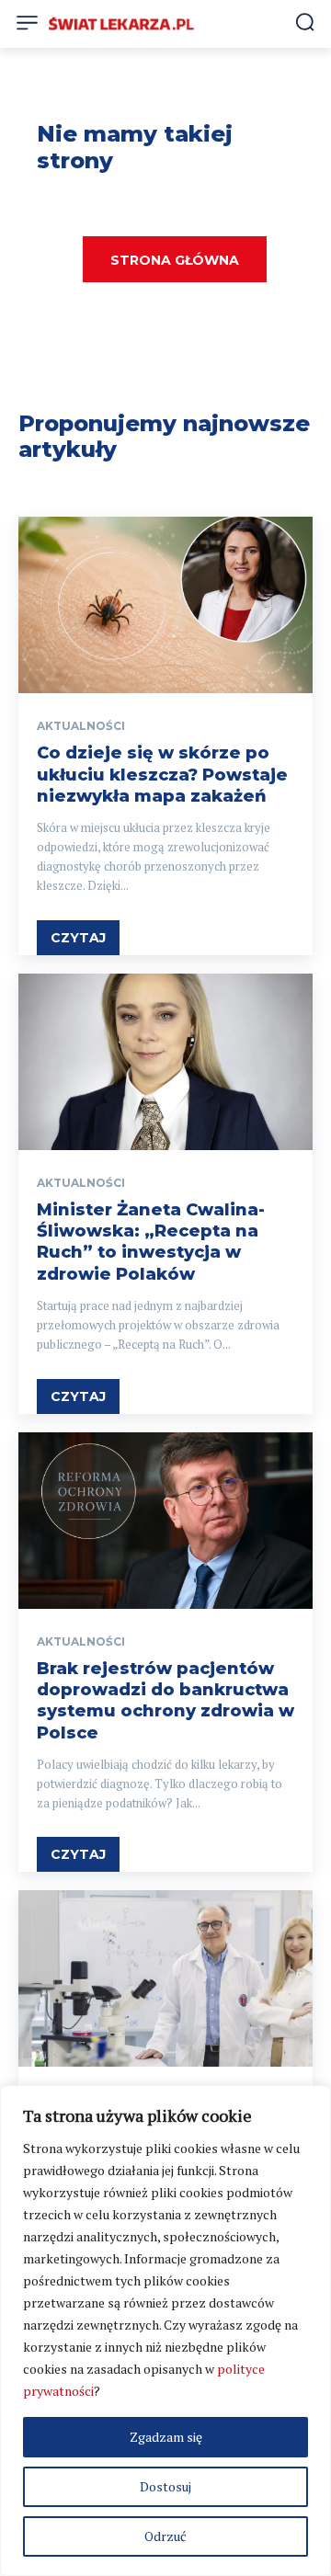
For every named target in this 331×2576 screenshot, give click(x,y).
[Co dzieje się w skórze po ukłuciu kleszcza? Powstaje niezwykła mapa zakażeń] (165, 605)
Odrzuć (165, 2536)
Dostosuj (165, 2486)
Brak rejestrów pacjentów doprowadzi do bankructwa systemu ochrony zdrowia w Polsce (165, 1701)
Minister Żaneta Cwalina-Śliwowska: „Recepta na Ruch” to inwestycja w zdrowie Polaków (151, 1242)
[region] (165, 2331)
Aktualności (81, 726)
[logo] (121, 23)
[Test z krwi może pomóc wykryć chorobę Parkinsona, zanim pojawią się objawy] (165, 1978)
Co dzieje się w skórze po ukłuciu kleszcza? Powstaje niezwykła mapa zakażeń (162, 775)
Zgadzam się (166, 2437)
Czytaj (78, 938)
